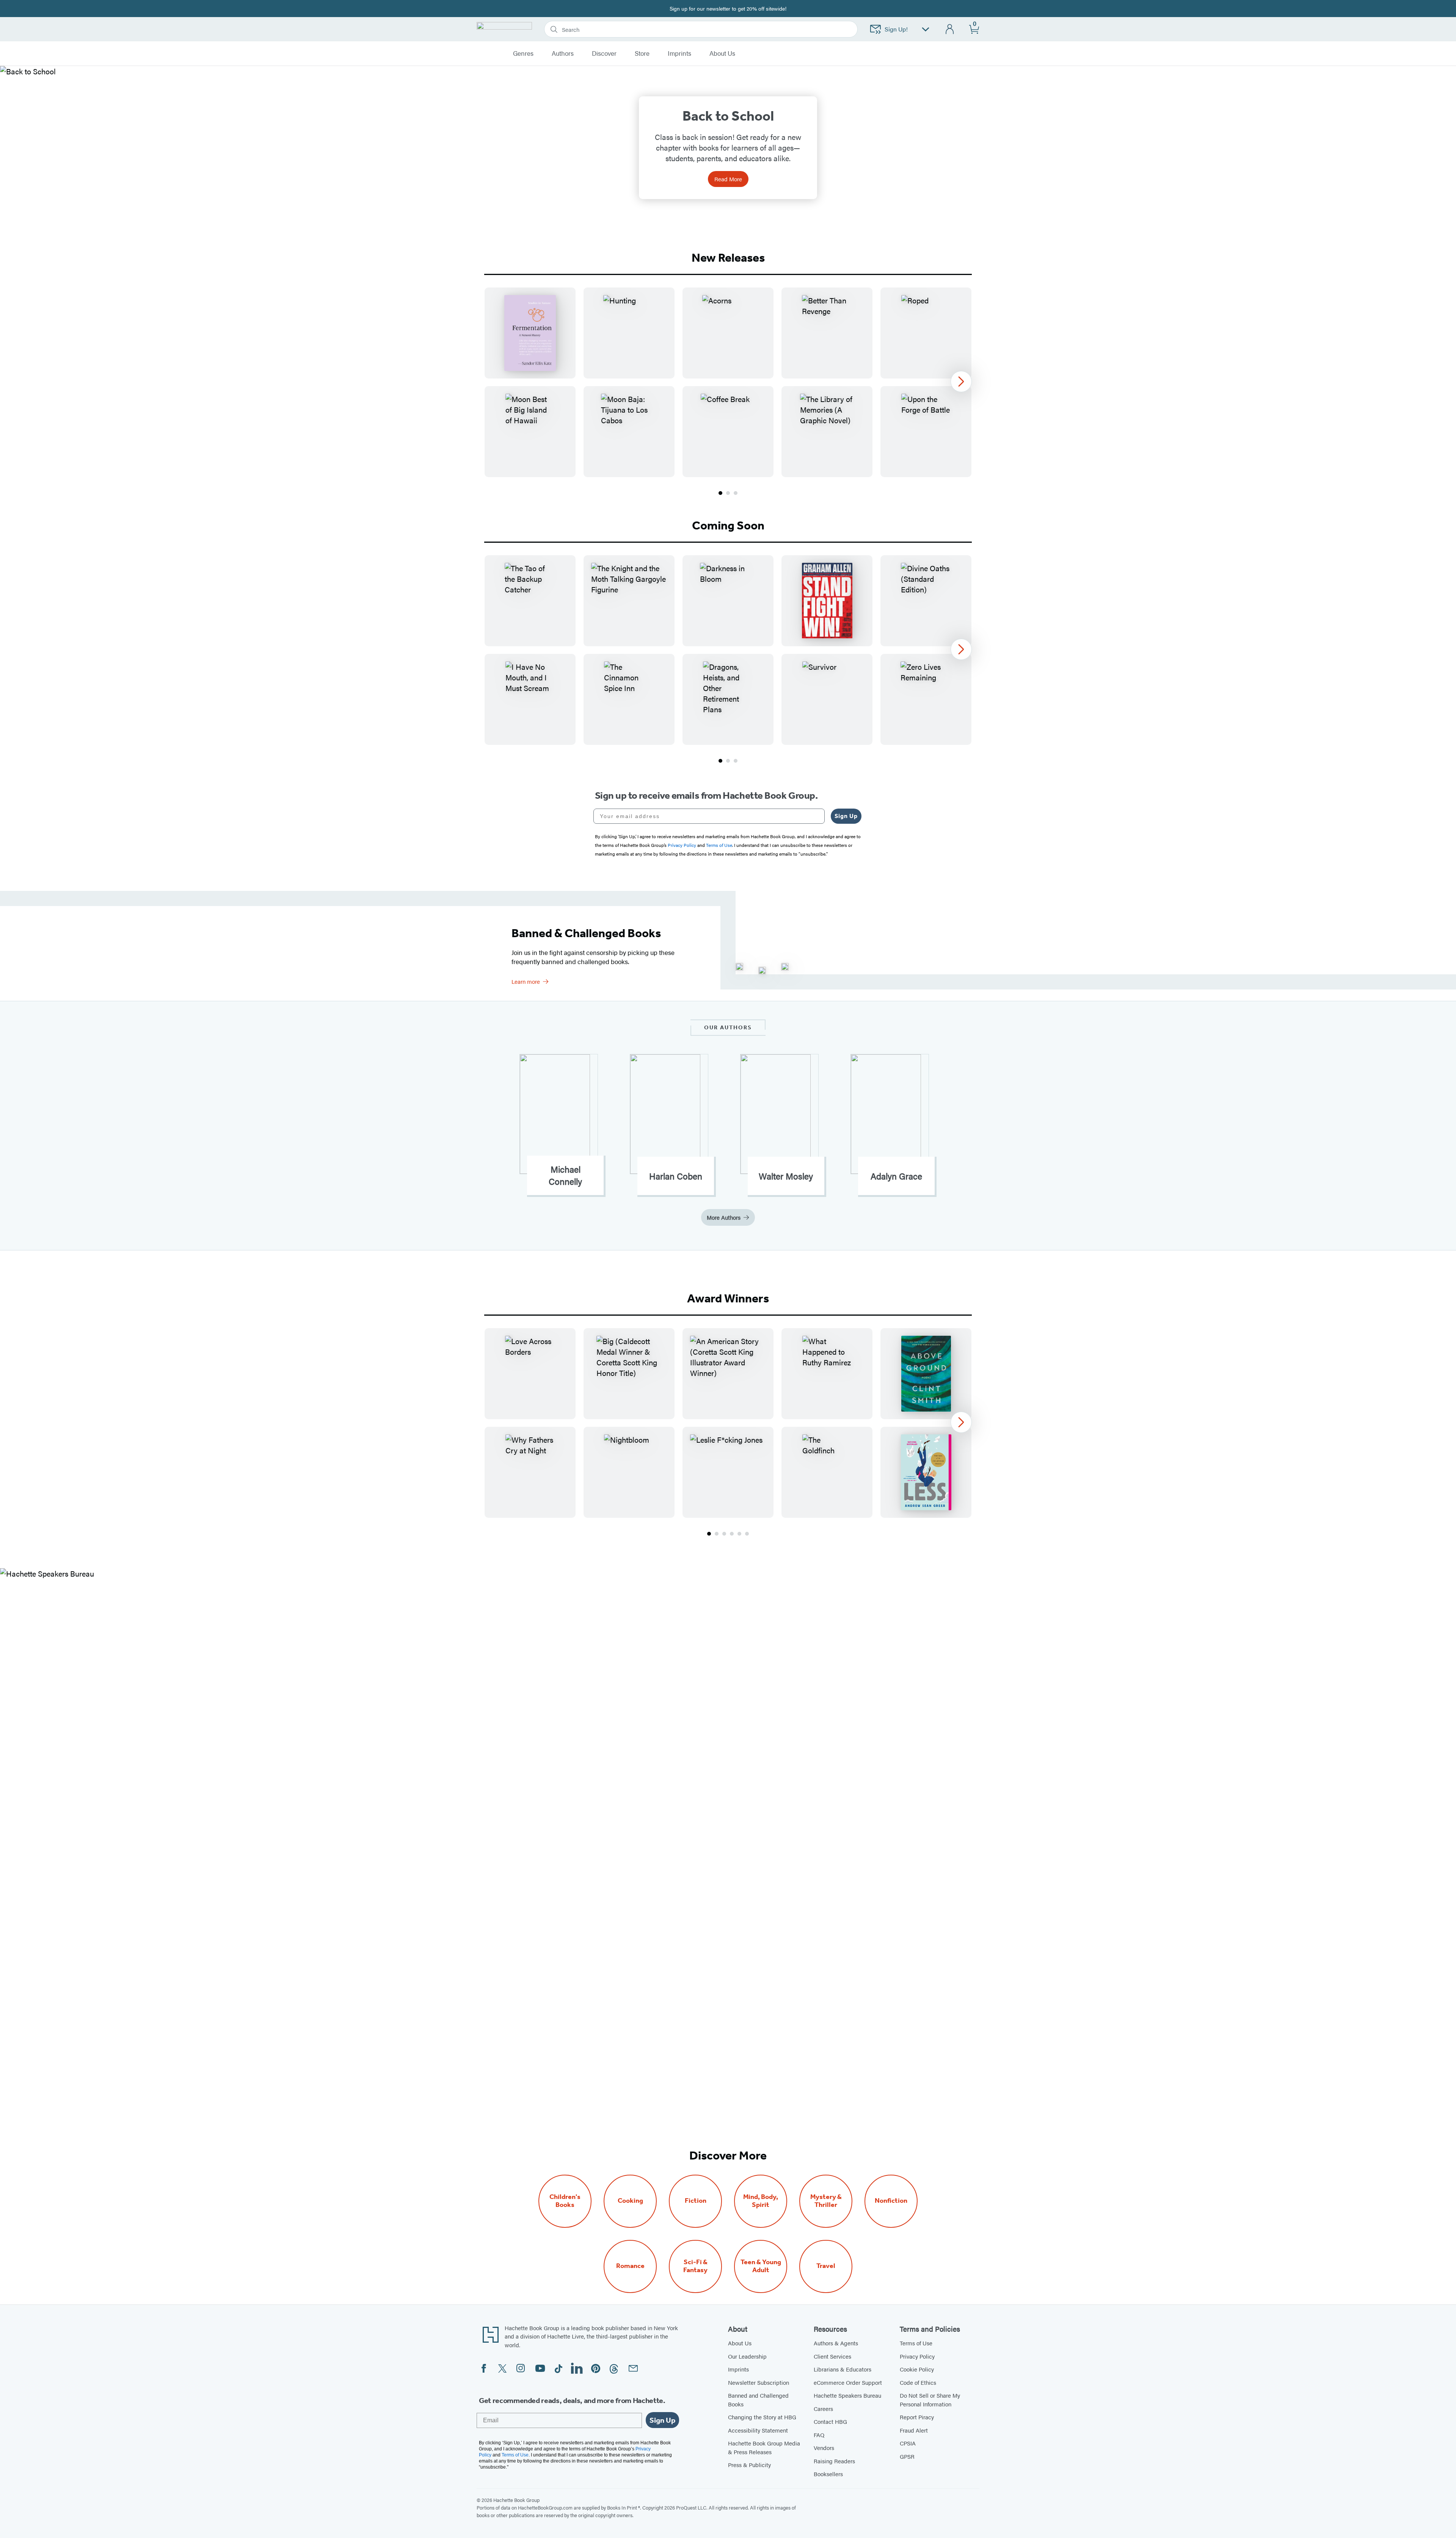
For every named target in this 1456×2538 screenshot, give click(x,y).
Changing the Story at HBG (762, 2417)
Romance (630, 2266)
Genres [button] (523, 53)
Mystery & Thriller (826, 2201)
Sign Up (846, 816)
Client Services (832, 2356)
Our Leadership (747, 2356)
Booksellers (828, 2474)
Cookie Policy (917, 2369)
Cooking (630, 2201)
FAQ (819, 2435)
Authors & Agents (836, 2343)
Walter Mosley (786, 1176)
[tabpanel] (728, 392)
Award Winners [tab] (728, 1298)
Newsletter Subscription (759, 2382)
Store (642, 53)
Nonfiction (891, 2201)
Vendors (824, 2448)
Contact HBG (830, 2421)
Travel (826, 2266)
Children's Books (565, 2201)
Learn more (526, 981)
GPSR (907, 2456)
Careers (823, 2408)
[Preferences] (926, 29)
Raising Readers (834, 2461)
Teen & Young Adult (761, 2266)
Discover (604, 53)
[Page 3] (736, 493)
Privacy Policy (917, 2356)
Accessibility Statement (758, 2430)
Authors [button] (563, 53)
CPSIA (908, 2443)
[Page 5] (739, 1534)
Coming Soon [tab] (728, 525)
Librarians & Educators (843, 2369)
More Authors (724, 1217)
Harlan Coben (676, 1176)
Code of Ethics (918, 2382)
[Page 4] (732, 1534)
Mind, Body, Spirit (761, 2201)
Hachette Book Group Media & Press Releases (764, 2447)
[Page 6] (747, 1534)
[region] (728, 382)
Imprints (679, 53)
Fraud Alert (914, 2430)
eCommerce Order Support (848, 2382)
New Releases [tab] (728, 258)
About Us (740, 2343)
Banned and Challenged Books (758, 2400)
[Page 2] (728, 493)
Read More (728, 179)
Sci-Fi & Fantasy (695, 2266)
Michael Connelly (565, 1175)
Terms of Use (916, 2343)
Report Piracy (917, 2417)
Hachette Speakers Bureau (847, 2395)
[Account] (950, 29)
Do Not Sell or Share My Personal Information (930, 2400)
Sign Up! (896, 29)
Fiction (696, 2201)
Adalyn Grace (896, 1176)
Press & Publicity (749, 2465)
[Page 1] (720, 493)
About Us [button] (722, 53)
